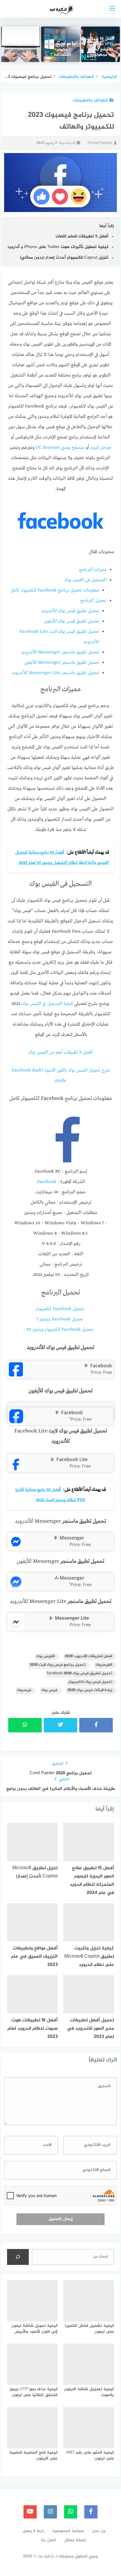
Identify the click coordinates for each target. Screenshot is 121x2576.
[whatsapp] (71, 2512)
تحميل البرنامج (93, 601)
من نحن (99, 2531)
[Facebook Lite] (16, 1468)
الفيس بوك (45, 1656)
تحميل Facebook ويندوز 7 (60, 1319)
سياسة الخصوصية (68, 2531)
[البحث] (18, 2257)
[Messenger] (16, 1547)
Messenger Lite (72, 1618)
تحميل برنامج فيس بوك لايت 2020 (58, 1665)
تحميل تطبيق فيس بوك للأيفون (72, 621)
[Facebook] (16, 1375)
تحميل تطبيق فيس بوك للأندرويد (70, 611)
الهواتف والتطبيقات (90, 100)
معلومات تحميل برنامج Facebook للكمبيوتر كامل (55, 590)
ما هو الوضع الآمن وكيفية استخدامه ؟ (61, 50)
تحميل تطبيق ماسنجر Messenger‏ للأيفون (62, 663)
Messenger (72, 1538)
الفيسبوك (104, 1665)
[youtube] (30, 2512)
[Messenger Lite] (16, 1627)
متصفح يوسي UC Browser (60, 448)
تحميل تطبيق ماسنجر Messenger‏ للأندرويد (60, 652)
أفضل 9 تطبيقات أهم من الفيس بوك (61, 1052)
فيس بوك (49, 1690)
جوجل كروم (101, 448)
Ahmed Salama (100, 143)
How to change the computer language (21, 50)
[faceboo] (91, 2512)
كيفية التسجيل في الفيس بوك (47, 1004)
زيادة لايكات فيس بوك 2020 (90, 1690)
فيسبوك (24, 1690)
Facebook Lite (72, 1459)
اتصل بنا (49, 2540)
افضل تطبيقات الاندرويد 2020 (88, 1656)
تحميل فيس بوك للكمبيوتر (90, 1682)
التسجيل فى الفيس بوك (85, 580)
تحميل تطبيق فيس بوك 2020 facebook (80, 1674)
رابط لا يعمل (33, 2531)
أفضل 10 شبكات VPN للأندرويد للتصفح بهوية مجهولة (100, 47)
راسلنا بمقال (75, 2540)
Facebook (47, 1182)
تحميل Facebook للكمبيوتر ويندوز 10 (60, 1330)
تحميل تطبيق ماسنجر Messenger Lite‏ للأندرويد (56, 673)
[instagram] (50, 2512)
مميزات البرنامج (93, 570)
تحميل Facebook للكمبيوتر (60, 1309)
